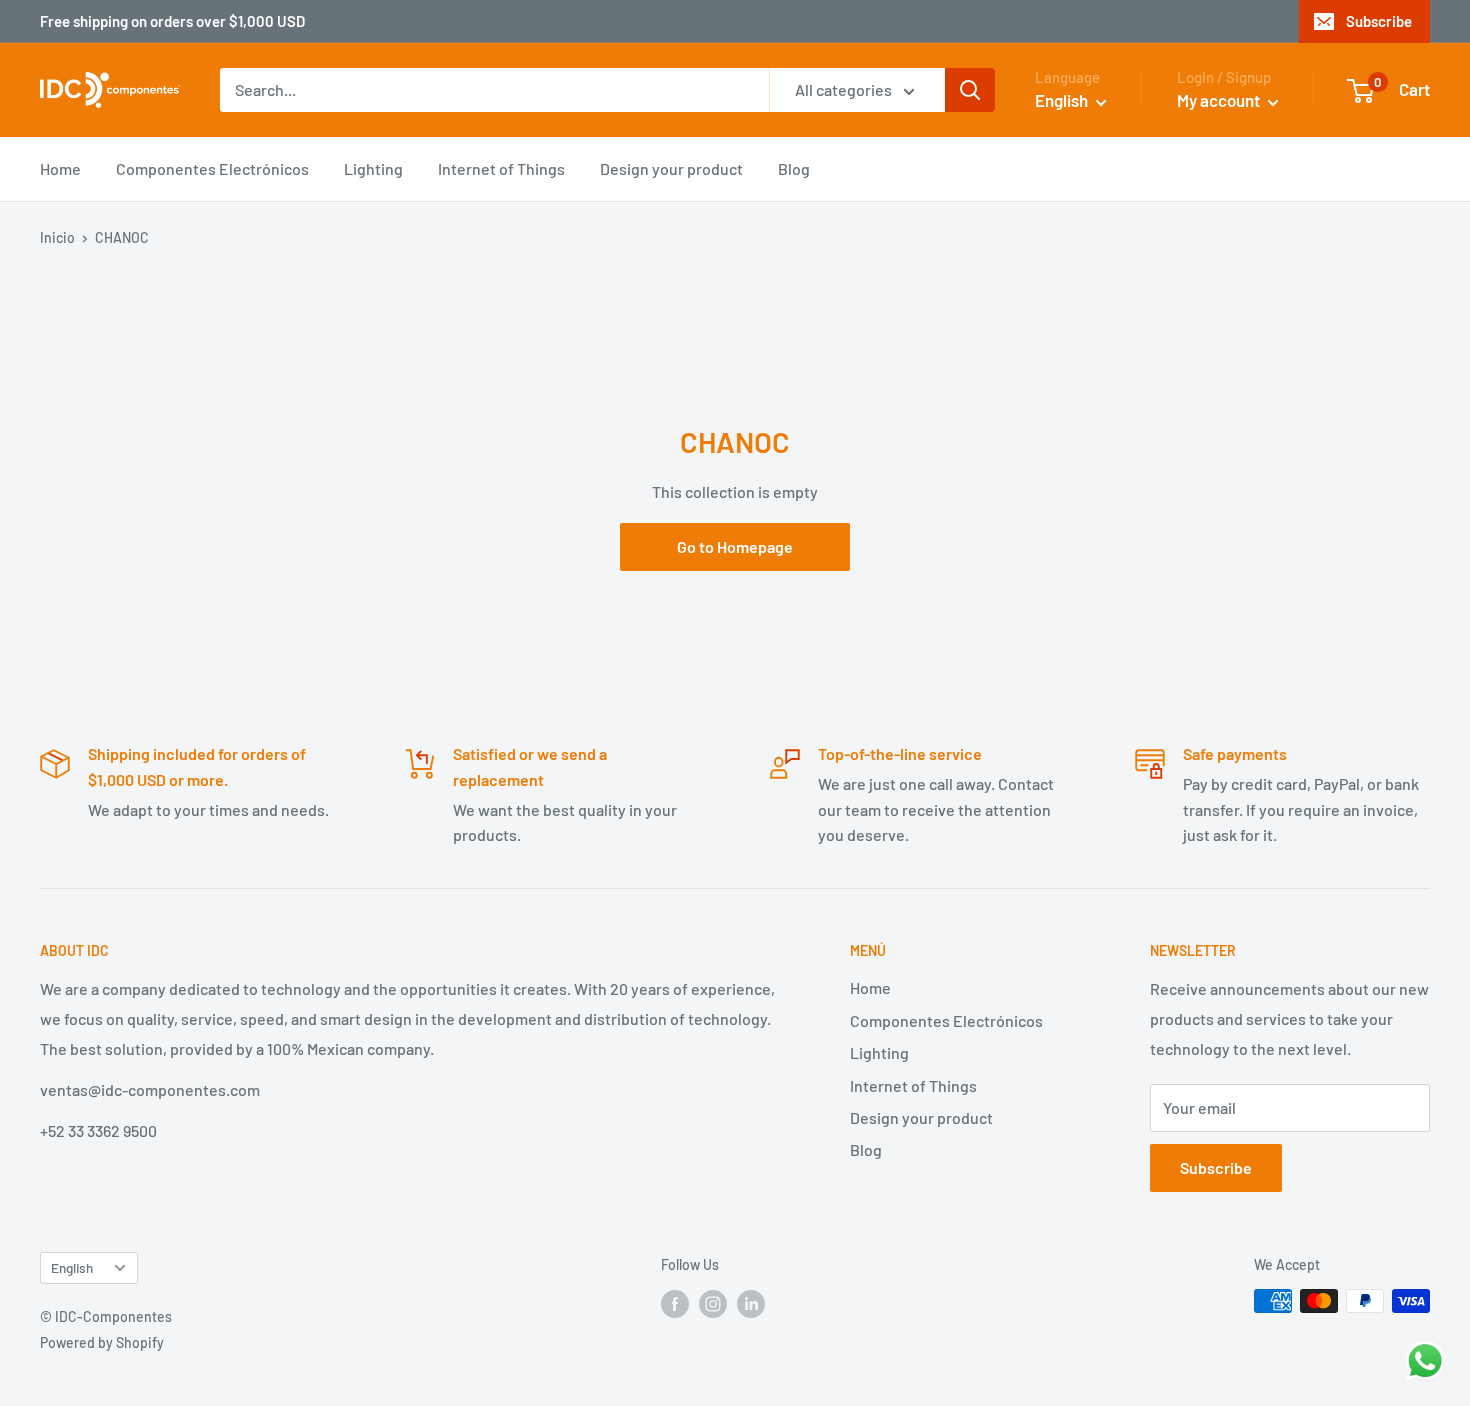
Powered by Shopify (102, 1342)
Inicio (57, 237)
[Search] (970, 90)
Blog (794, 168)
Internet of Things (501, 168)
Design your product (671, 168)
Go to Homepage (735, 546)
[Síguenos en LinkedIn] (751, 1303)
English (72, 1267)
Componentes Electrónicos (212, 168)
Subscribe (1379, 21)
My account (1220, 100)
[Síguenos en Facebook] (675, 1303)
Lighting (373, 168)
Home (60, 168)
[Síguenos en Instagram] (713, 1303)
